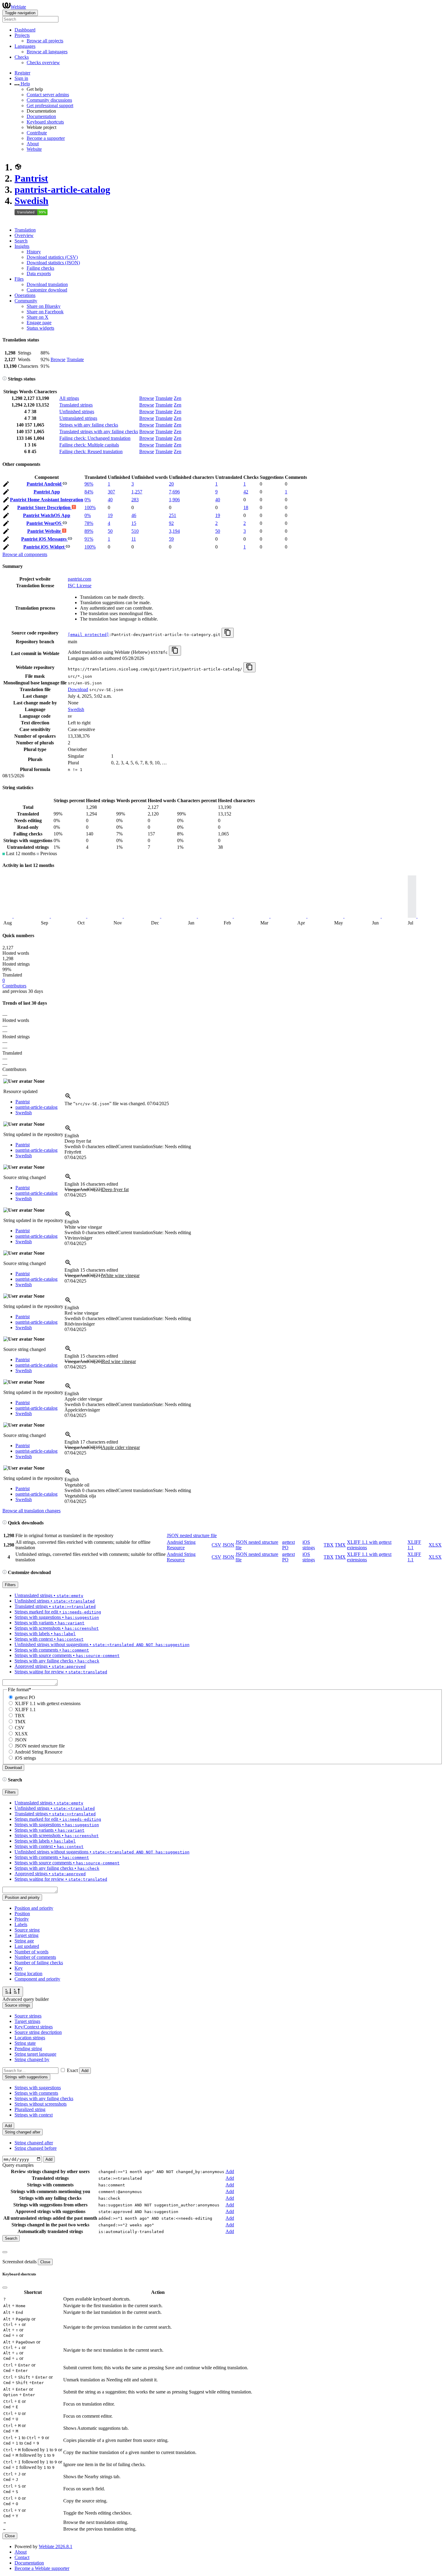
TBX (329, 1545)
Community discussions (49, 100)
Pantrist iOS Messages (44, 539)
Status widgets (40, 328)
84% (89, 492)
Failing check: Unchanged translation (95, 438)
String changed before (36, 2148)
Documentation (41, 116)
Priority (22, 1919)
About (33, 144)
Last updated (27, 1946)
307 (111, 492)
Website (34, 149)
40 (110, 500)
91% (89, 539)
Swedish (31, 201)
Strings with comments (36, 2093)
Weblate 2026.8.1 (56, 2546)
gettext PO (25, 1697)
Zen (178, 398)
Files (19, 279)
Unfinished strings (77, 412)
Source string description (38, 2032)
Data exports (39, 273)
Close (45, 2262)
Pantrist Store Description (44, 507)
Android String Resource (181, 1545)
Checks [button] (22, 57)
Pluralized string (30, 2109)
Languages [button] (25, 46)
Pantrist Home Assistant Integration (47, 500)
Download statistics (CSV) (52, 257)
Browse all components (25, 554)
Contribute (37, 133)
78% (89, 523)
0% (88, 500)
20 (171, 484)
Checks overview (43, 63)
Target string (26, 1935)
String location (28, 1973)
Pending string (28, 2049)
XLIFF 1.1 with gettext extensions (48, 1703)
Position (22, 1914)
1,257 (137, 492)
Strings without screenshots (41, 2104)
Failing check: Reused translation (91, 451)
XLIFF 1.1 (25, 1710)
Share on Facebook (45, 312)
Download (78, 689)
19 (110, 515)
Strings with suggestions (38, 2088)
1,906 (174, 500)
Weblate (18, 7)
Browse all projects (45, 41)
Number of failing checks (39, 1963)
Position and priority (34, 1908)
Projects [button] (22, 35)
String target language (35, 2054)
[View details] (68, 1098)
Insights (22, 246)
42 (246, 492)
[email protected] (88, 635)
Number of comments (35, 1957)
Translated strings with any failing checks (99, 432)
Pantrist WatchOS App (47, 515)
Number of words (31, 1952)
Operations (25, 295)
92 (171, 523)
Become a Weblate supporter (42, 2568)
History (34, 252)
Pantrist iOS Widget (44, 547)
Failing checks (40, 268)
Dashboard (25, 30)
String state (25, 2043)
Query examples (18, 2165)
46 (134, 515)
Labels (21, 1924)
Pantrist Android (45, 484)
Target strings (27, 2021)
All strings (69, 398)
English (72, 1136)
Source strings (28, 2016)
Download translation (47, 284)
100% (90, 507)
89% (89, 531)
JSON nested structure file (192, 1535)
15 (134, 523)
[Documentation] (5, 379)
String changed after (34, 2143)
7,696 (174, 492)
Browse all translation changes (31, 1511)
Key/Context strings (34, 2027)
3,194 (174, 531)
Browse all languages (47, 52)
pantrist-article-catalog (62, 189)
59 (171, 539)
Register (22, 73)
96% (89, 484)
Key (19, 1968)
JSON (228, 1545)
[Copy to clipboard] (228, 633)
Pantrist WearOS (44, 523)
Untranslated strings (78, 418)
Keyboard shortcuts (45, 122)
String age (24, 1941)
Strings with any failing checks (89, 425)
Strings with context (34, 2115)
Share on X (38, 317)
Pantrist (31, 178)
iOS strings (309, 1545)
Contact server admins (48, 95)
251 (173, 515)
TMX (340, 1545)
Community (26, 301)
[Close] (5, 2252)
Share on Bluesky (44, 306)
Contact (22, 2557)
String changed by (32, 2059)
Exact (72, 2070)
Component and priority (37, 1979)
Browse (58, 359)
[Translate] (6, 485)
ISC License (80, 586)
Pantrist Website (45, 531)
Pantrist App (47, 492)
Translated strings (76, 405)
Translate (75, 359)
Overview (24, 235)
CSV (216, 1545)
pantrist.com (79, 579)
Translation (25, 230)
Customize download (47, 290)
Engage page (39, 323)
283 (135, 500)
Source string (27, 1930)
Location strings (30, 2038)
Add (85, 2071)
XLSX (435, 1545)
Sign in (21, 78)
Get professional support (50, 105)
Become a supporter (46, 138)
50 (110, 531)
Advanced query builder (26, 1999)
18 (246, 507)
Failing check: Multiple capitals (89, 445)
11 (134, 539)
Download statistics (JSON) (53, 263)
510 (135, 531)
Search (21, 241)
